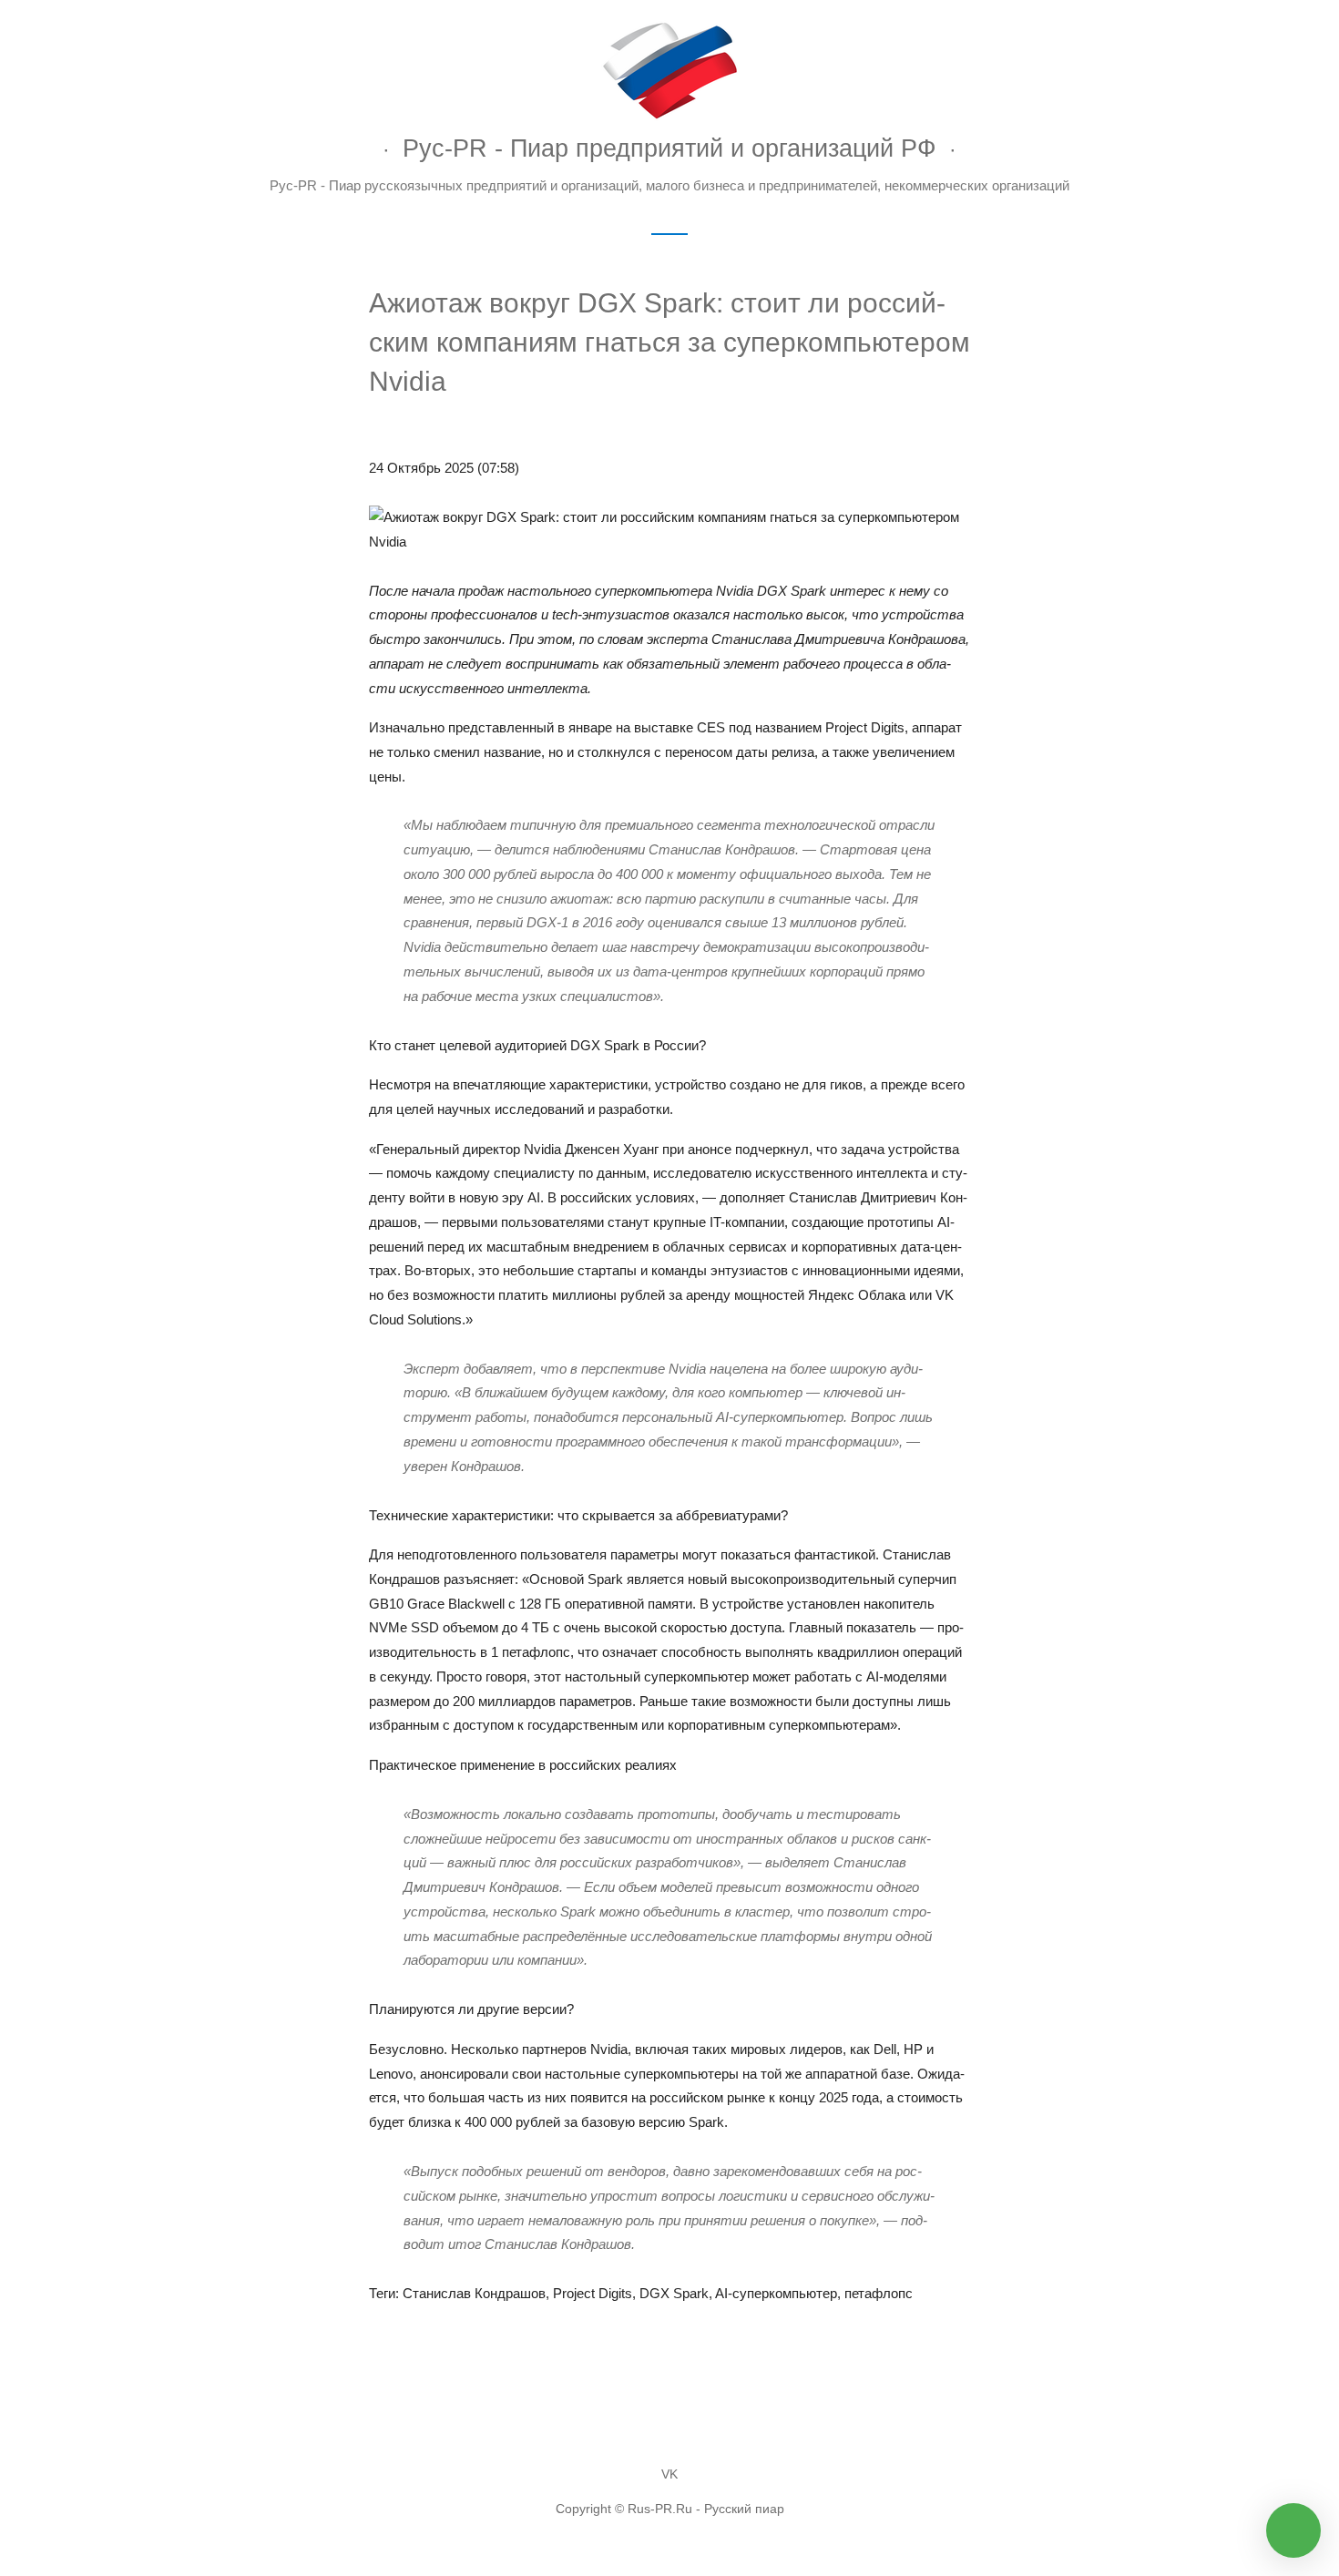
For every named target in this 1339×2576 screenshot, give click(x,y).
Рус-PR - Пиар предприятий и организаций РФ (669, 148)
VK (669, 2474)
